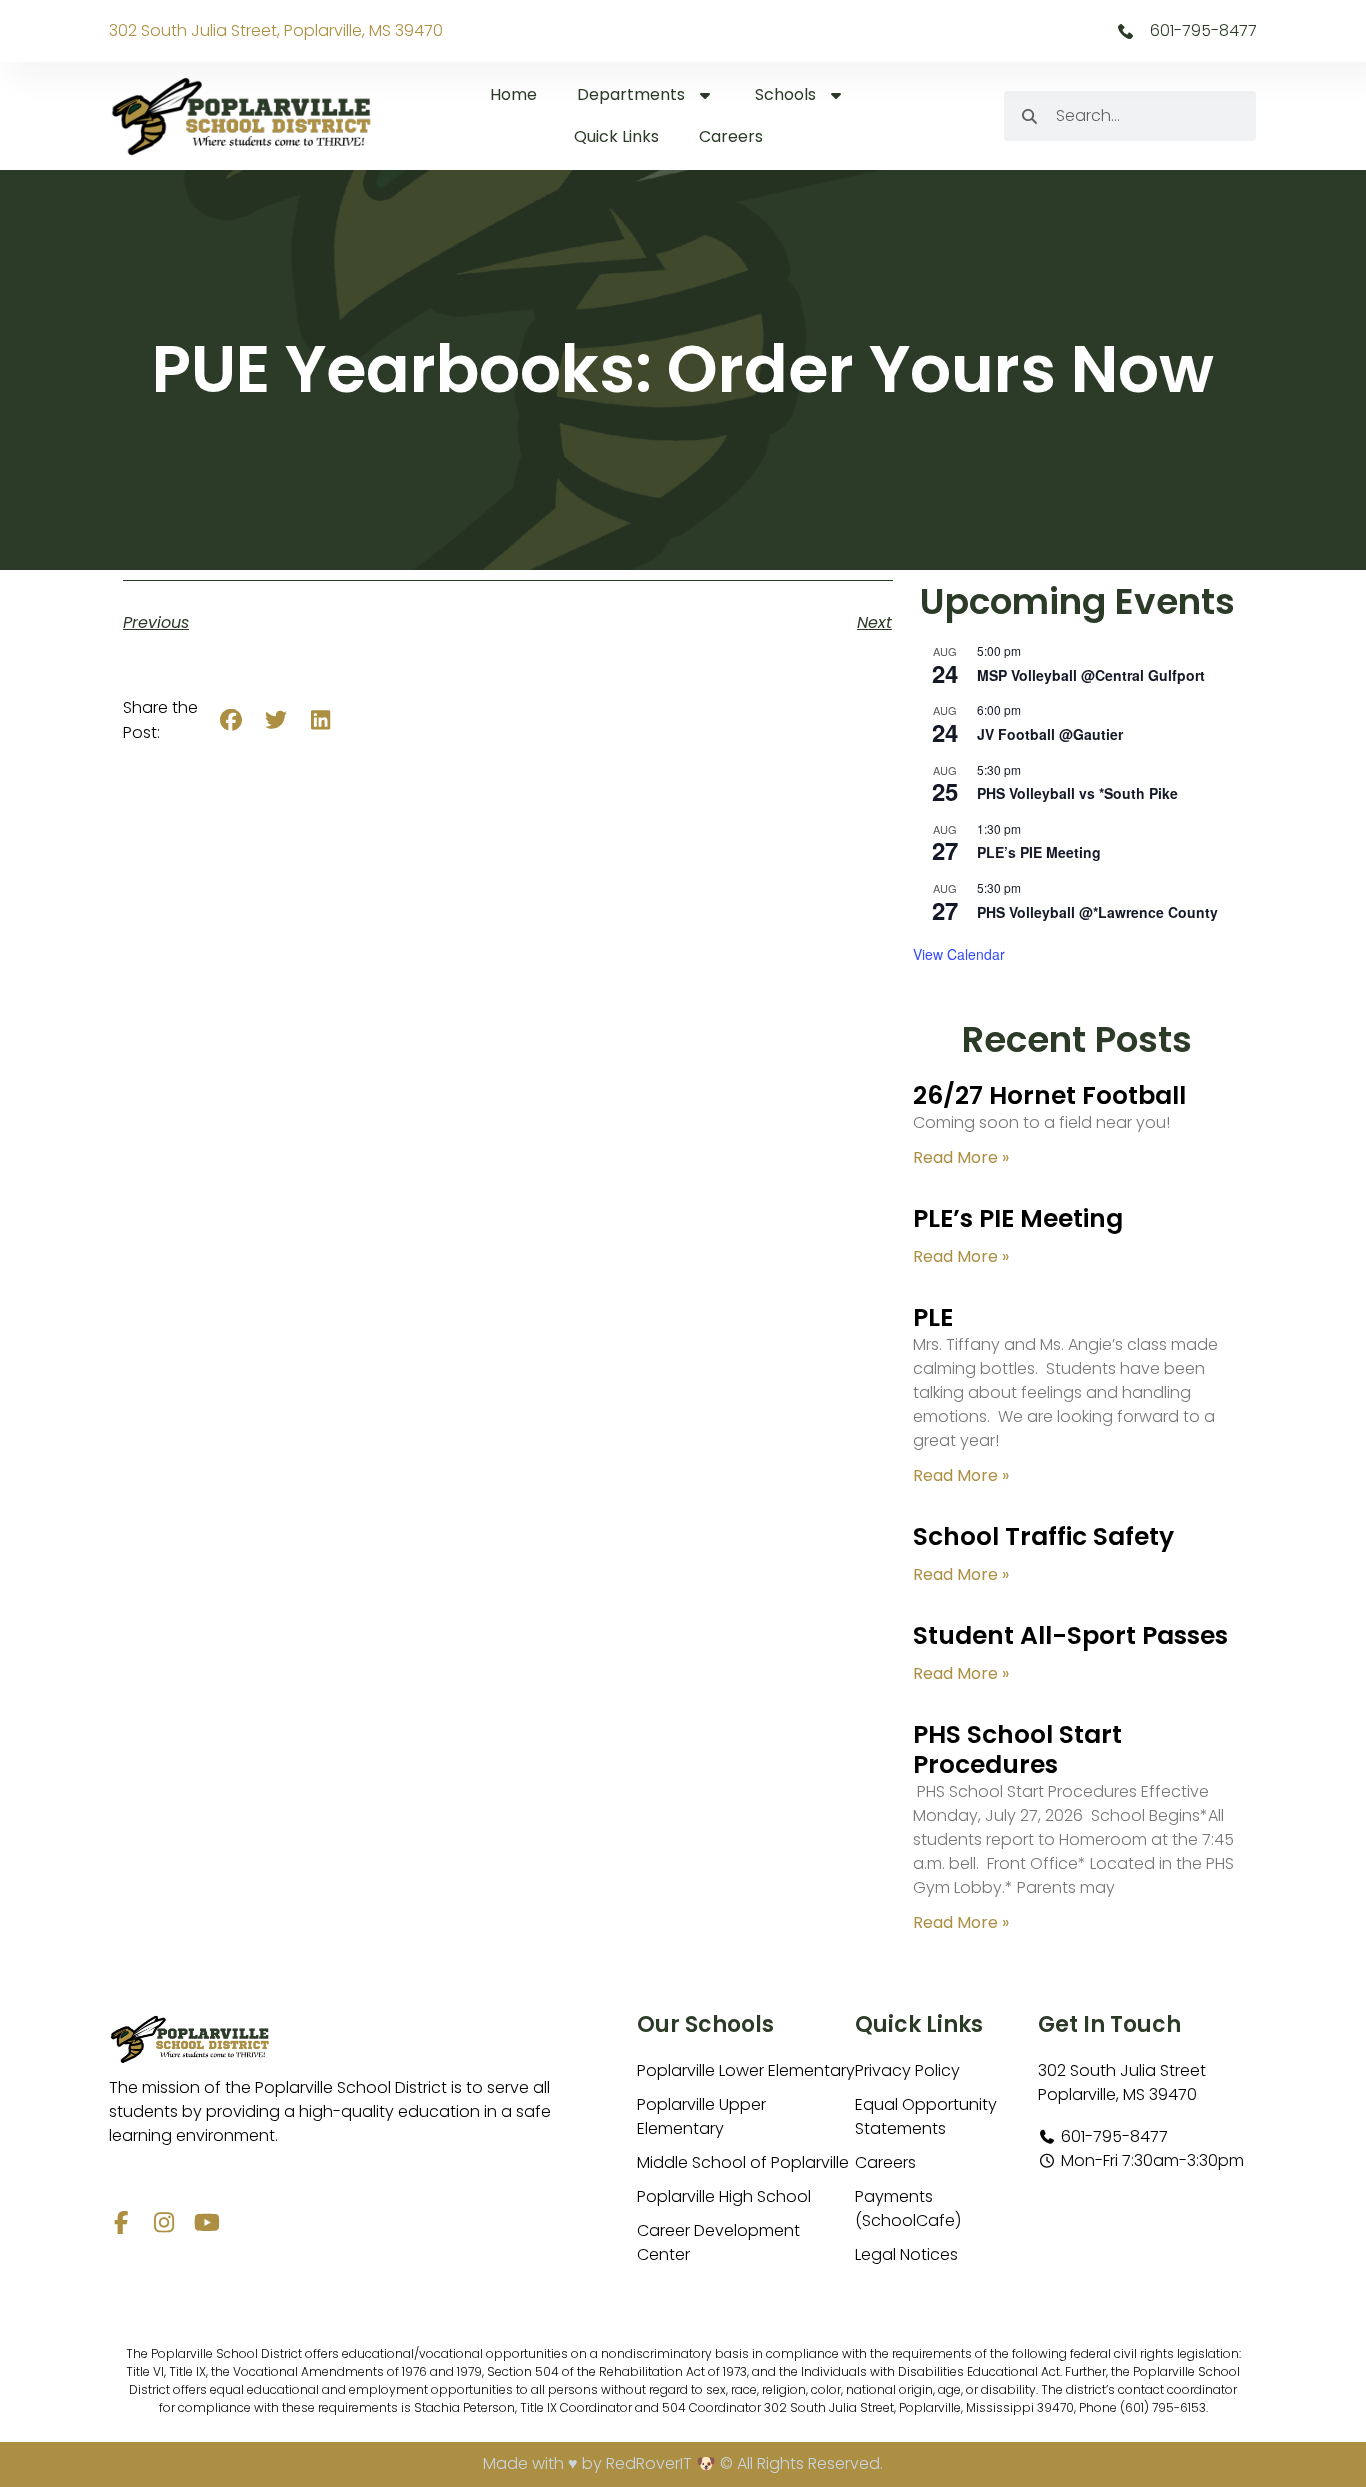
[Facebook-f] (120, 2222)
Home (513, 94)
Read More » (961, 1157)
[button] (231, 720)
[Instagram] (163, 2222)
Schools (785, 94)
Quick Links (616, 136)
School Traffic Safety (1043, 1536)
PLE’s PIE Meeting (1039, 852)
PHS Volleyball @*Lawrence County (1097, 912)
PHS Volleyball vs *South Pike (1077, 793)
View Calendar (959, 954)
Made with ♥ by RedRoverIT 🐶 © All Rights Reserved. (683, 2463)
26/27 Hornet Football (1049, 1095)
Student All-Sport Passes (1070, 1635)
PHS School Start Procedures (1017, 1749)
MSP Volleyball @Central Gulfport (1091, 675)
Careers (731, 136)
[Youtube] (206, 2222)
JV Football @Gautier (1050, 734)
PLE (933, 1317)
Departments (631, 94)
